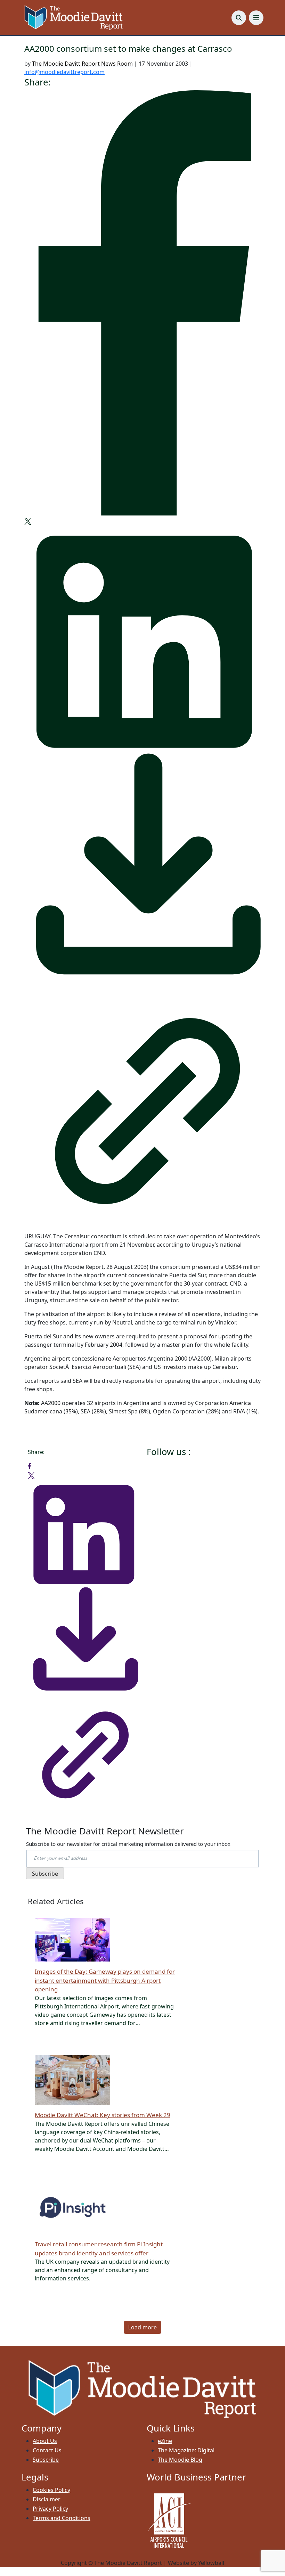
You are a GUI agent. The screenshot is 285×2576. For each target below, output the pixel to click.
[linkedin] (142, 637)
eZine (165, 2441)
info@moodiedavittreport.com (64, 72)
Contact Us (47, 2450)
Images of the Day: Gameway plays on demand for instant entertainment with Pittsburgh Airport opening (105, 1980)
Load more (142, 2327)
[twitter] (28, 521)
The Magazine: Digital (186, 2450)
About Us (45, 2441)
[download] (142, 868)
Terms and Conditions (62, 2518)
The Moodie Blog (180, 2460)
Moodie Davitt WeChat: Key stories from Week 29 (103, 2115)
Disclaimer (47, 2499)
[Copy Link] (142, 1105)
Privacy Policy (50, 2509)
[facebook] (142, 303)
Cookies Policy (51, 2490)
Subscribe (46, 2460)
